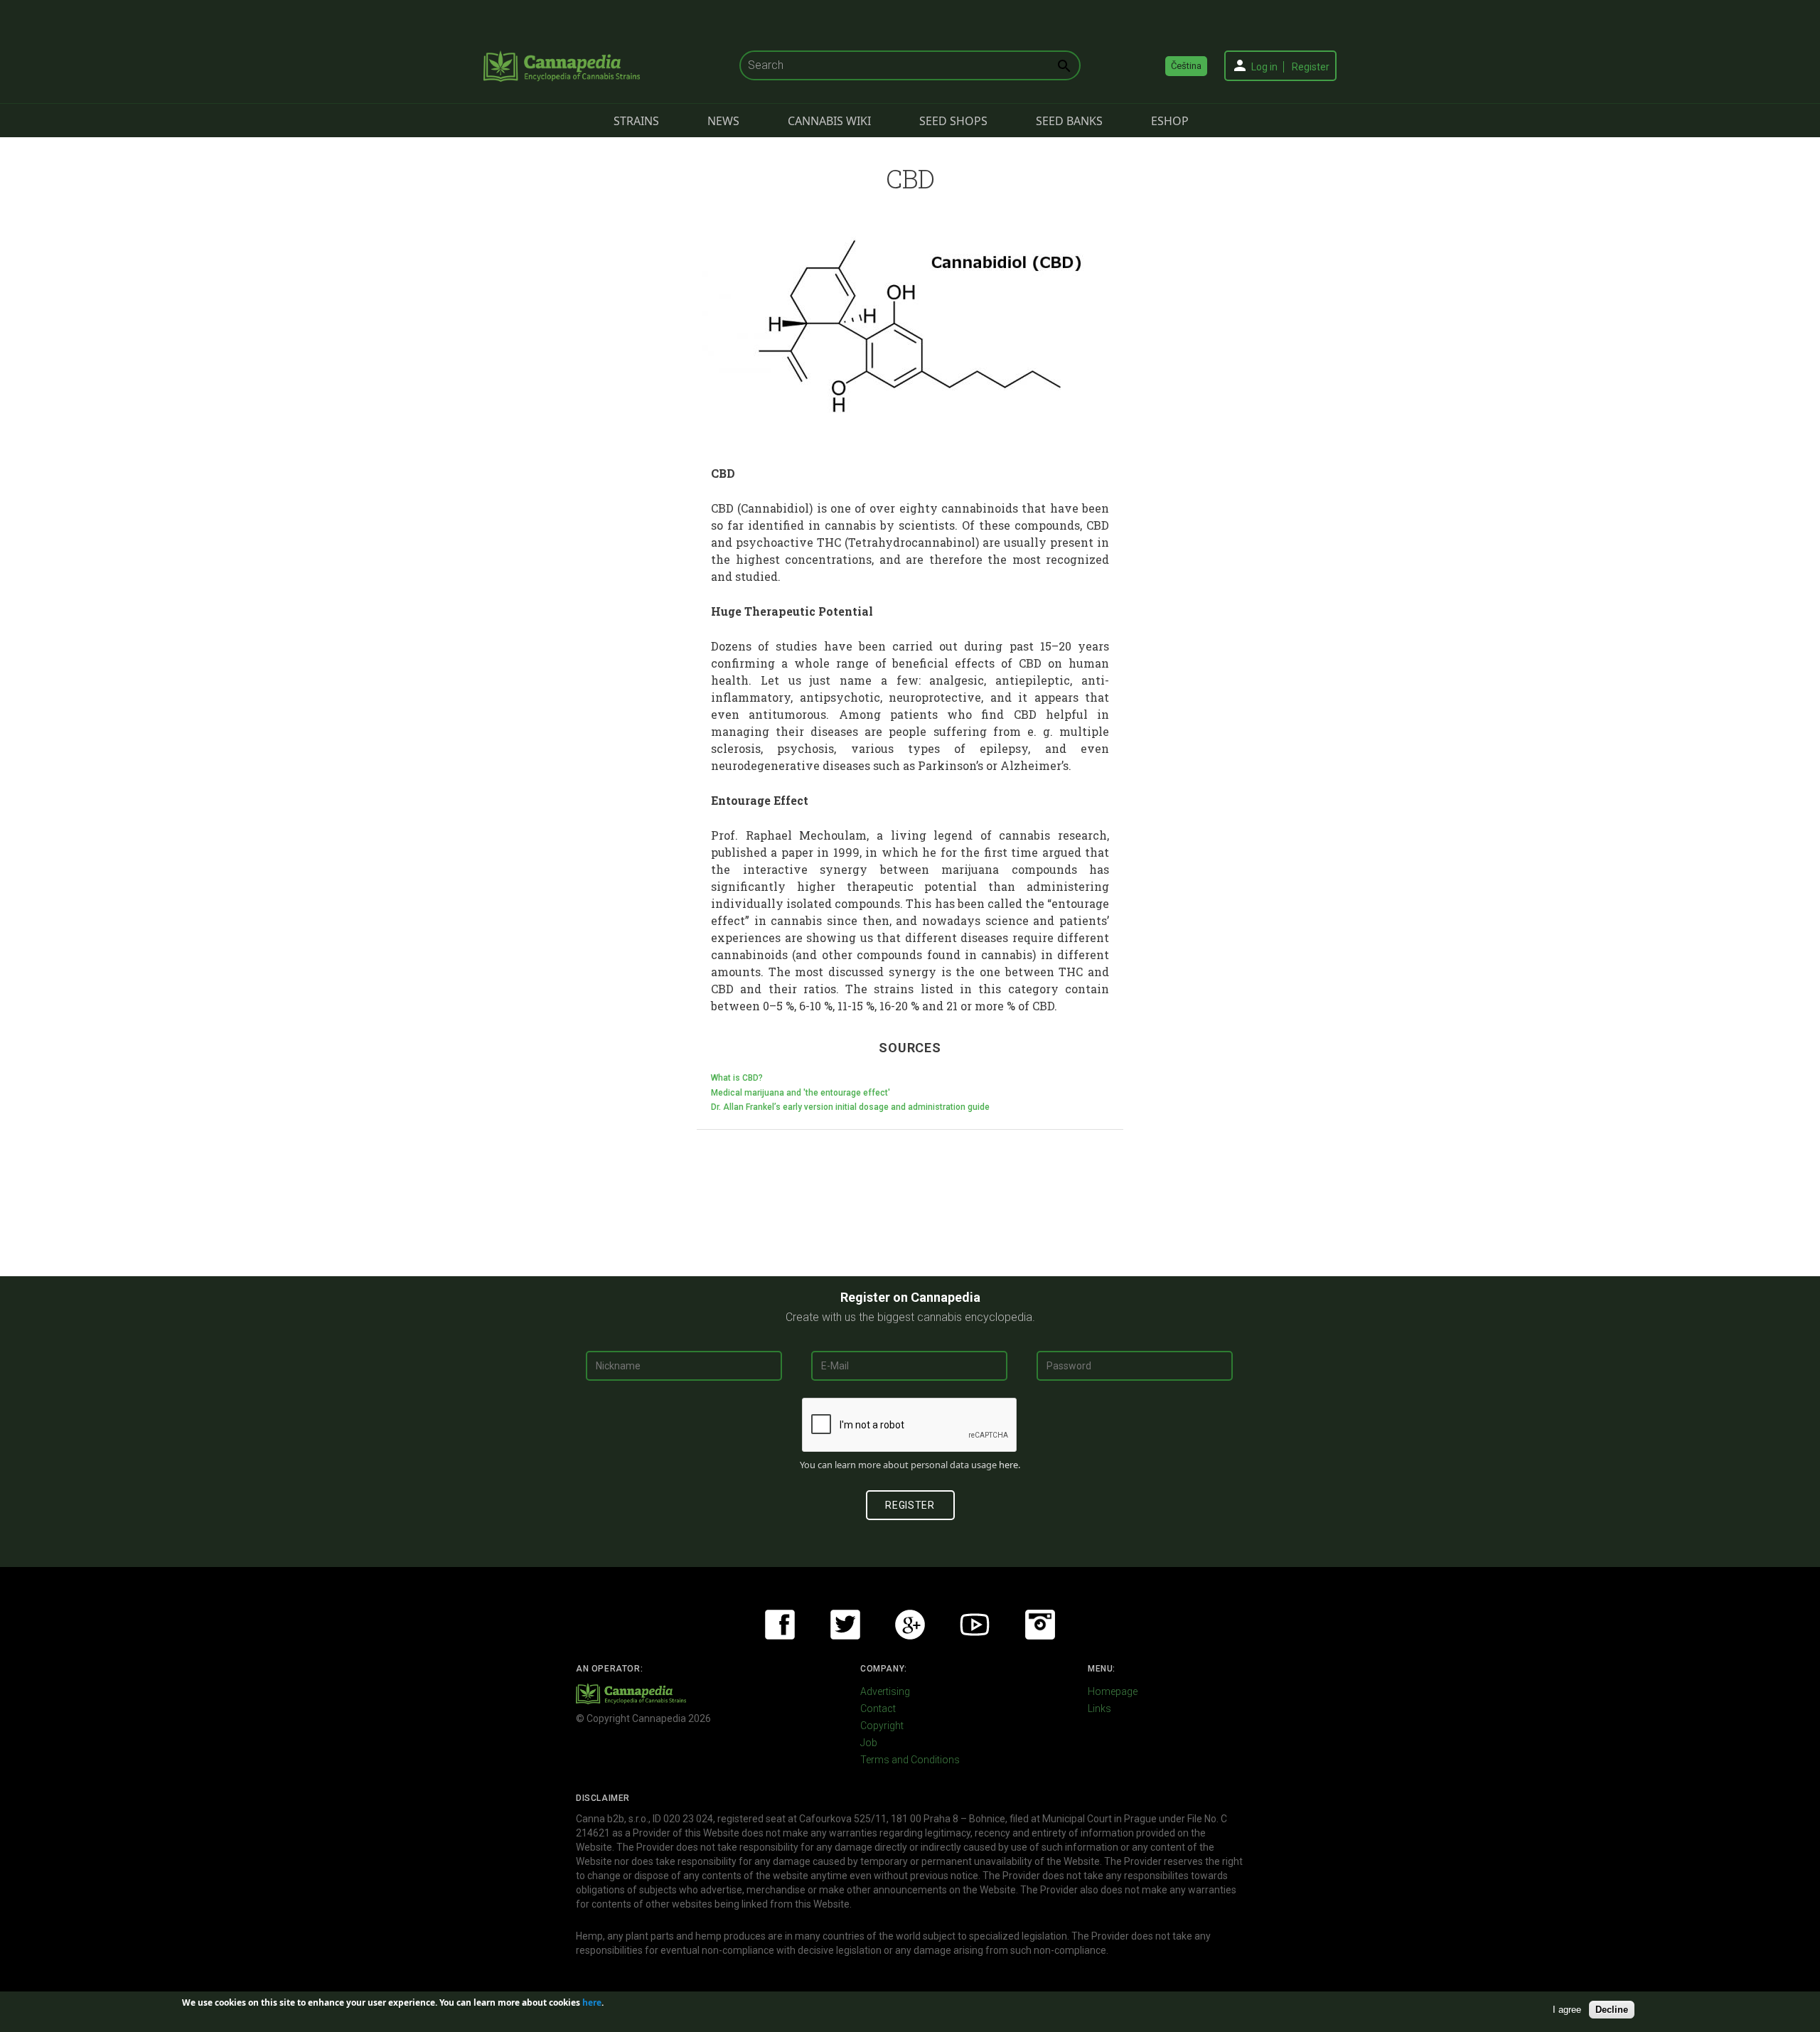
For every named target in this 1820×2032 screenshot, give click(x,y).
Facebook (780, 1625)
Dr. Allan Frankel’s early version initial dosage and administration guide (850, 1107)
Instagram (1040, 1625)
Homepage (1113, 1691)
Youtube (975, 1625)
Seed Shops (953, 121)
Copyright (882, 1726)
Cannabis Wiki (829, 121)
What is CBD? (737, 1078)
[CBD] (910, 326)
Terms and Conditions (910, 1760)
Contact (878, 1709)
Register (1311, 67)
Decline (1612, 2010)
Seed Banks (1069, 121)
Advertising (885, 1691)
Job (869, 1743)
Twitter (845, 1625)
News (723, 121)
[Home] (562, 66)
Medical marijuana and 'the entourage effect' (801, 1093)
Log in (1264, 67)
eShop (1170, 121)
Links (1099, 1709)
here (1008, 1465)
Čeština (1186, 66)
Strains (636, 121)
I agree (1567, 2010)
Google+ (910, 1625)
